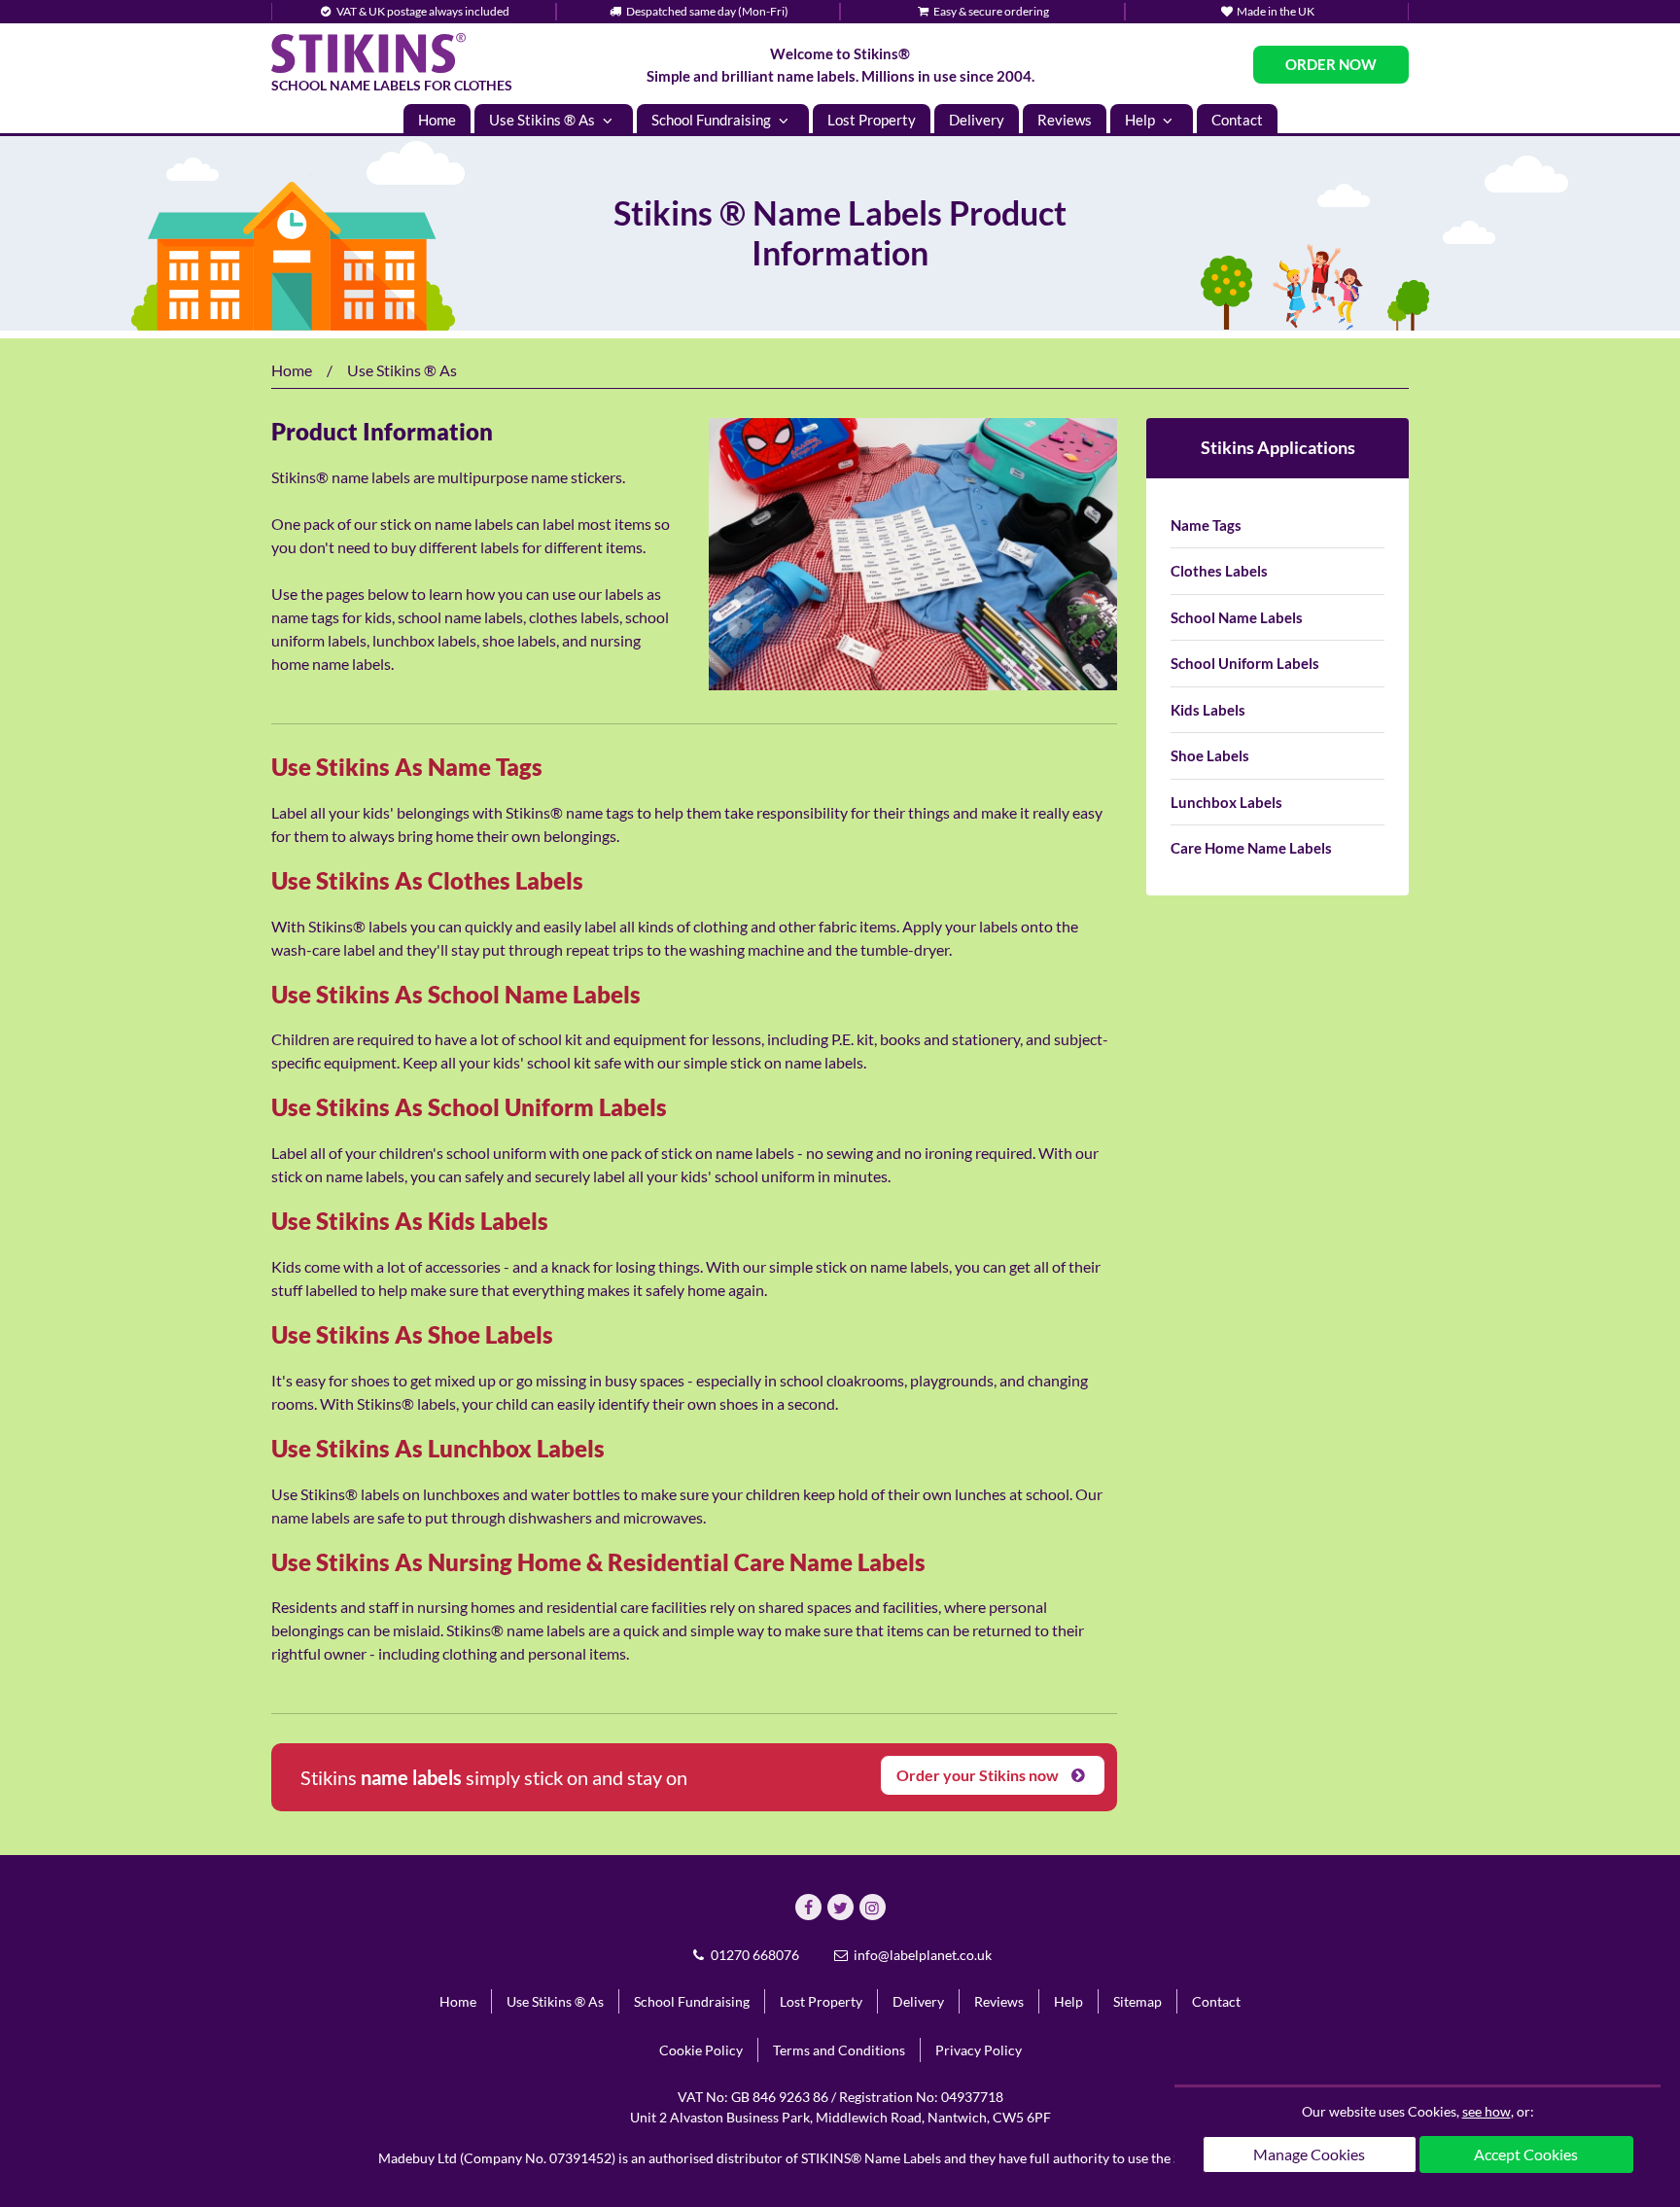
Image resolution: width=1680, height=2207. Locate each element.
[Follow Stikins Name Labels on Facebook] (808, 1907)
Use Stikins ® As (543, 120)
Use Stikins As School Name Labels (456, 994)
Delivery (977, 120)
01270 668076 (753, 1955)
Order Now (1331, 64)
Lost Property (872, 120)
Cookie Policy (701, 2050)
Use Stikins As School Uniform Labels (469, 1107)
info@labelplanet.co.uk (921, 1955)
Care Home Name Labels (1251, 848)
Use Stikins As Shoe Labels (412, 1334)
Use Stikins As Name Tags (407, 767)
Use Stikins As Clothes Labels (427, 880)
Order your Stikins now (979, 1775)
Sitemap (1137, 2001)
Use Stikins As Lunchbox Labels (438, 1448)
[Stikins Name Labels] (368, 53)
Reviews (1065, 120)
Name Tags (1206, 525)
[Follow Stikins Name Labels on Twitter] (840, 1907)
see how (1487, 2111)
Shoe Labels (1210, 755)
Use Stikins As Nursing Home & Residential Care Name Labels (598, 1562)
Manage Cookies (1309, 2154)
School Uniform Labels (1245, 663)
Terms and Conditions (839, 2050)
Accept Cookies (1526, 2154)
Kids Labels (1208, 710)
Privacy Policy (979, 2050)
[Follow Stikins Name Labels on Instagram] (873, 1907)
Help (1141, 120)
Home (437, 120)
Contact (1237, 120)
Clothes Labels (1219, 571)
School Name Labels (1237, 617)
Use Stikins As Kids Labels (410, 1221)
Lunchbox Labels (1226, 802)
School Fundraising (713, 120)
